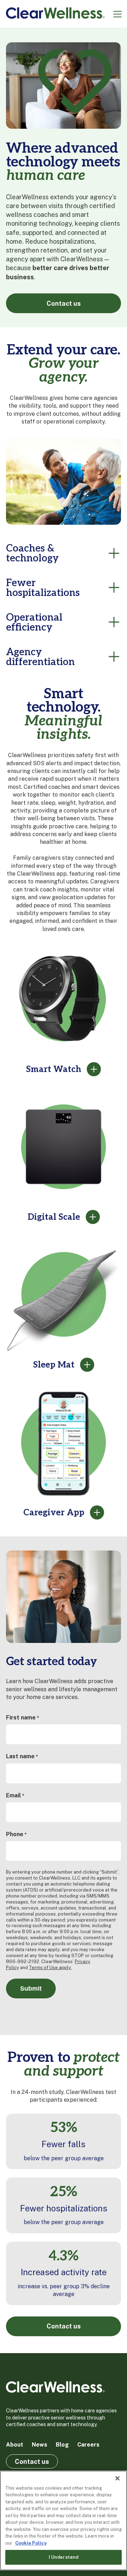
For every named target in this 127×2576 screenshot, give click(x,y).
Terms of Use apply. (50, 1968)
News (40, 2445)
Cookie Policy (31, 2543)
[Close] (117, 2478)
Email (15, 1795)
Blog (62, 2445)
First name (22, 1718)
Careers (88, 2445)
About (15, 2445)
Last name (22, 1756)
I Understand (64, 2557)
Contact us (64, 303)
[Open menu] (117, 14)
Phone (16, 1834)
